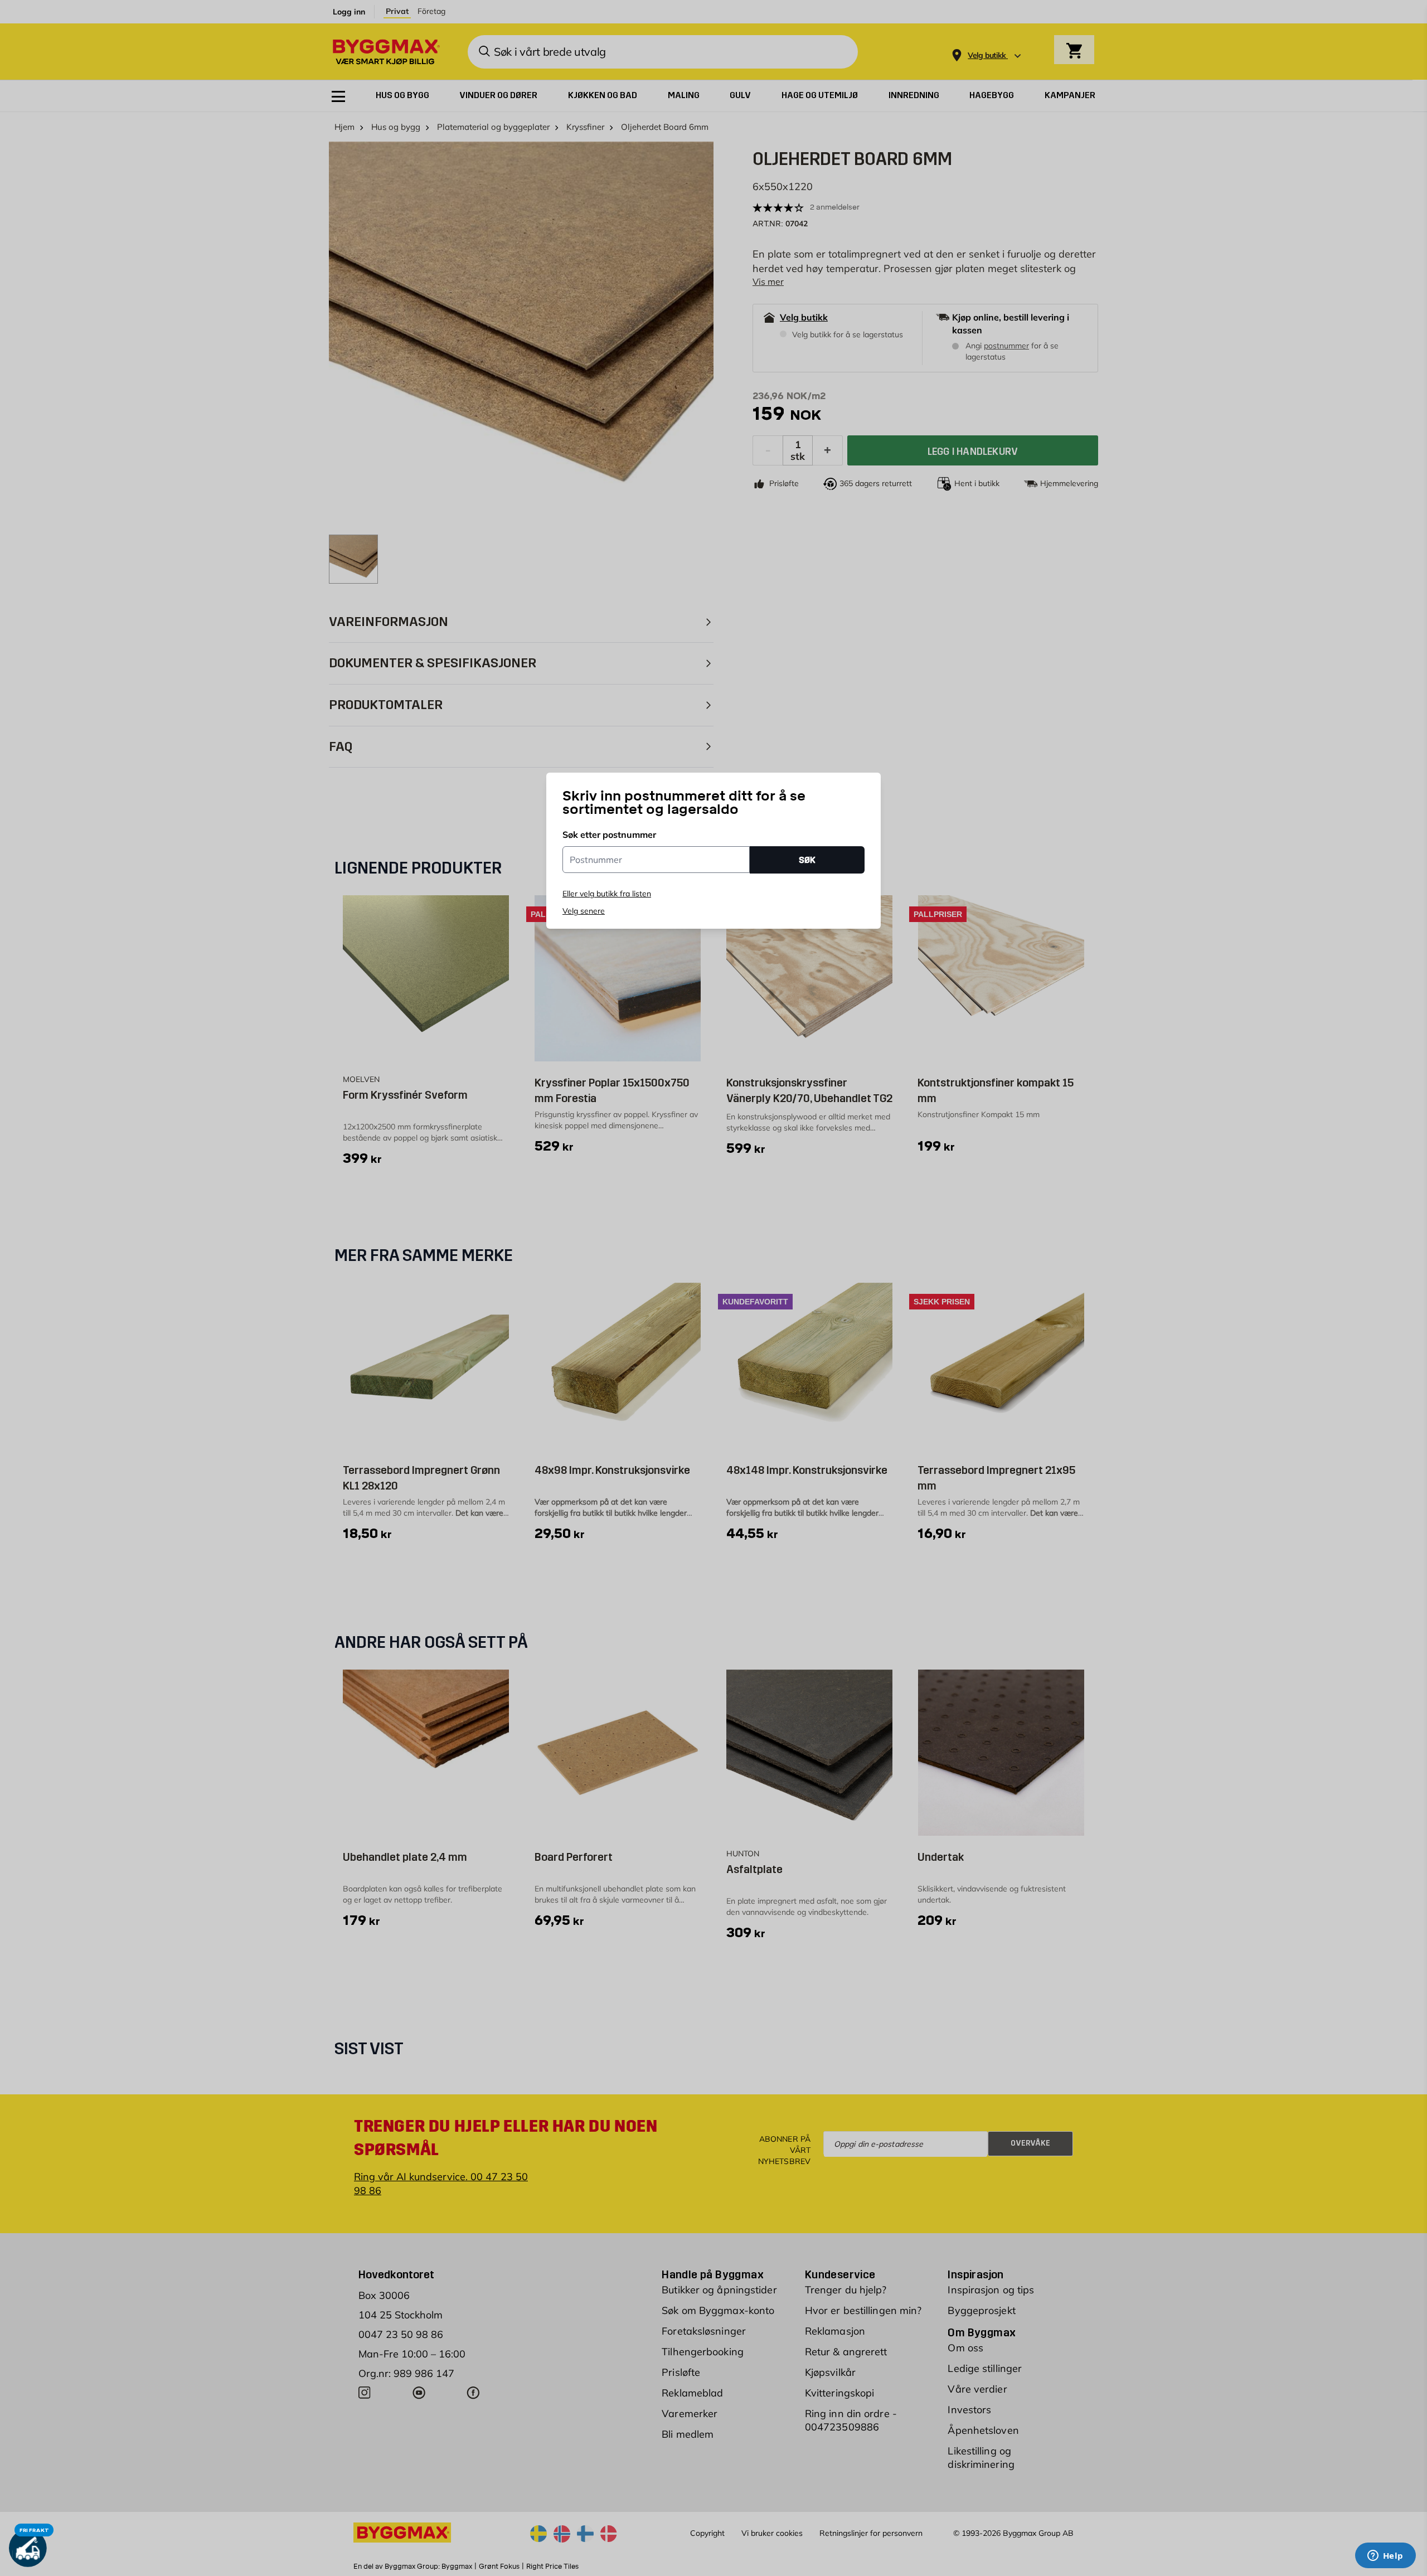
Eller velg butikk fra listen (607, 894)
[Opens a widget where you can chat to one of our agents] (1385, 2556)
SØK (807, 860)
